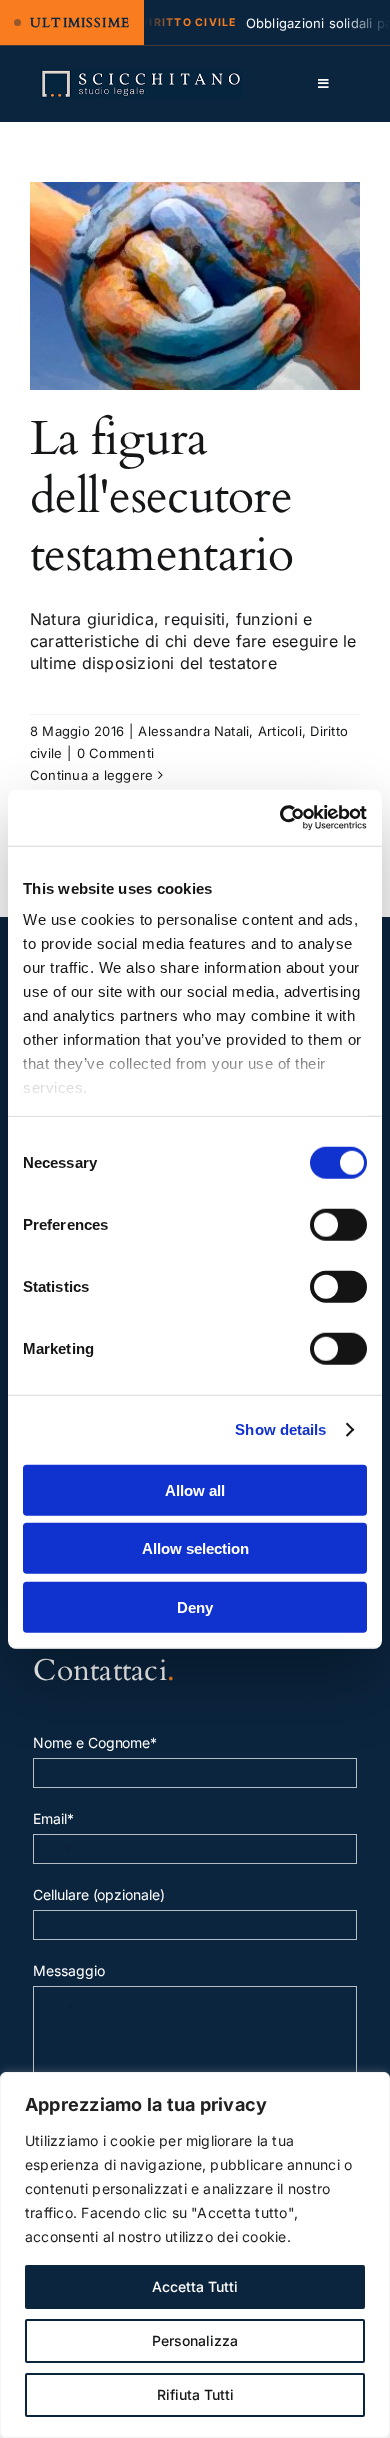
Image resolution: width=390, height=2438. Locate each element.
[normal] (141, 77)
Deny (195, 1606)
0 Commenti (115, 753)
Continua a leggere (91, 775)
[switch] (338, 1224)
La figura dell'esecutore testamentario (162, 496)
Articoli (280, 731)
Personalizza (195, 2340)
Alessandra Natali (193, 731)
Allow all (195, 1489)
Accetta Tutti (195, 2286)
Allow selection (195, 1548)
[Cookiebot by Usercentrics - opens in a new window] (280, 818)
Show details (280, 1429)
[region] (195, 2255)
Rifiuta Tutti (195, 2394)
